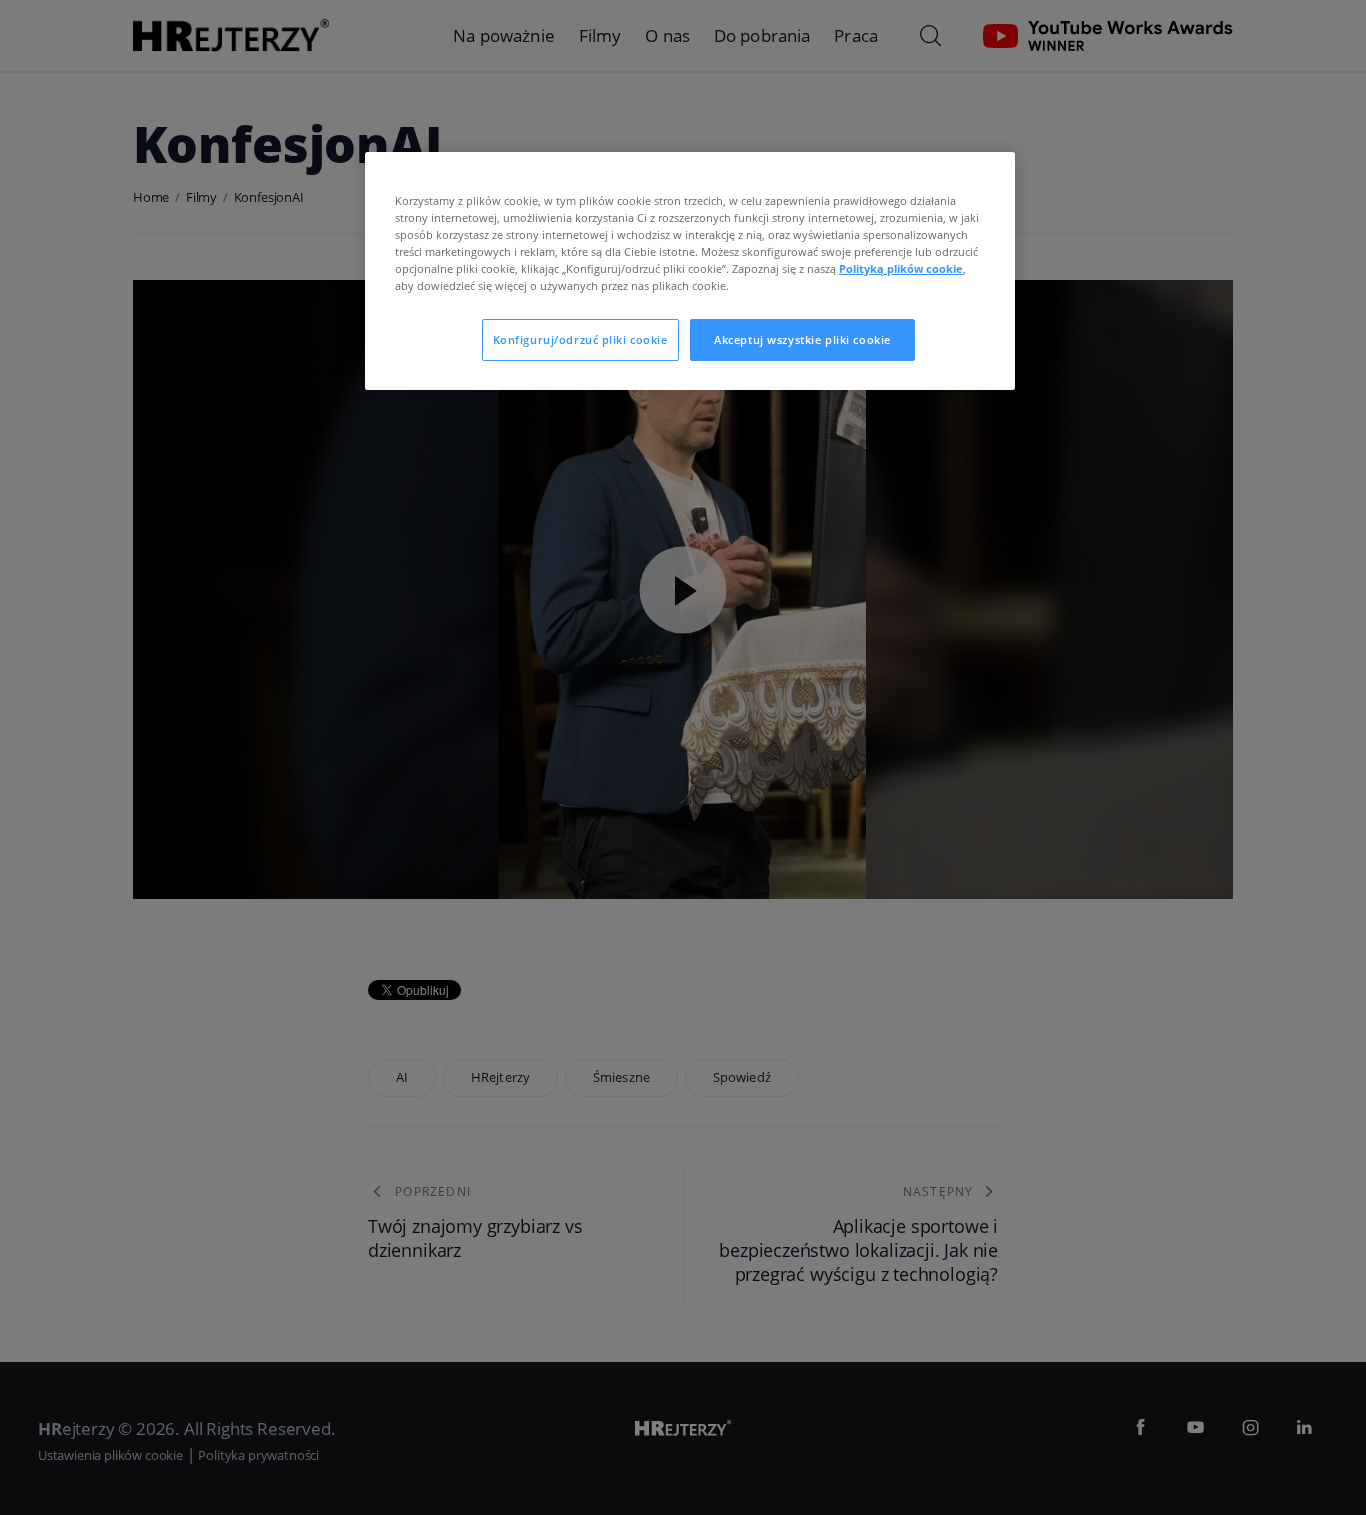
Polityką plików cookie (901, 268)
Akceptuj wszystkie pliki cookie (802, 339)
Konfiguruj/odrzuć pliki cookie (580, 339)
